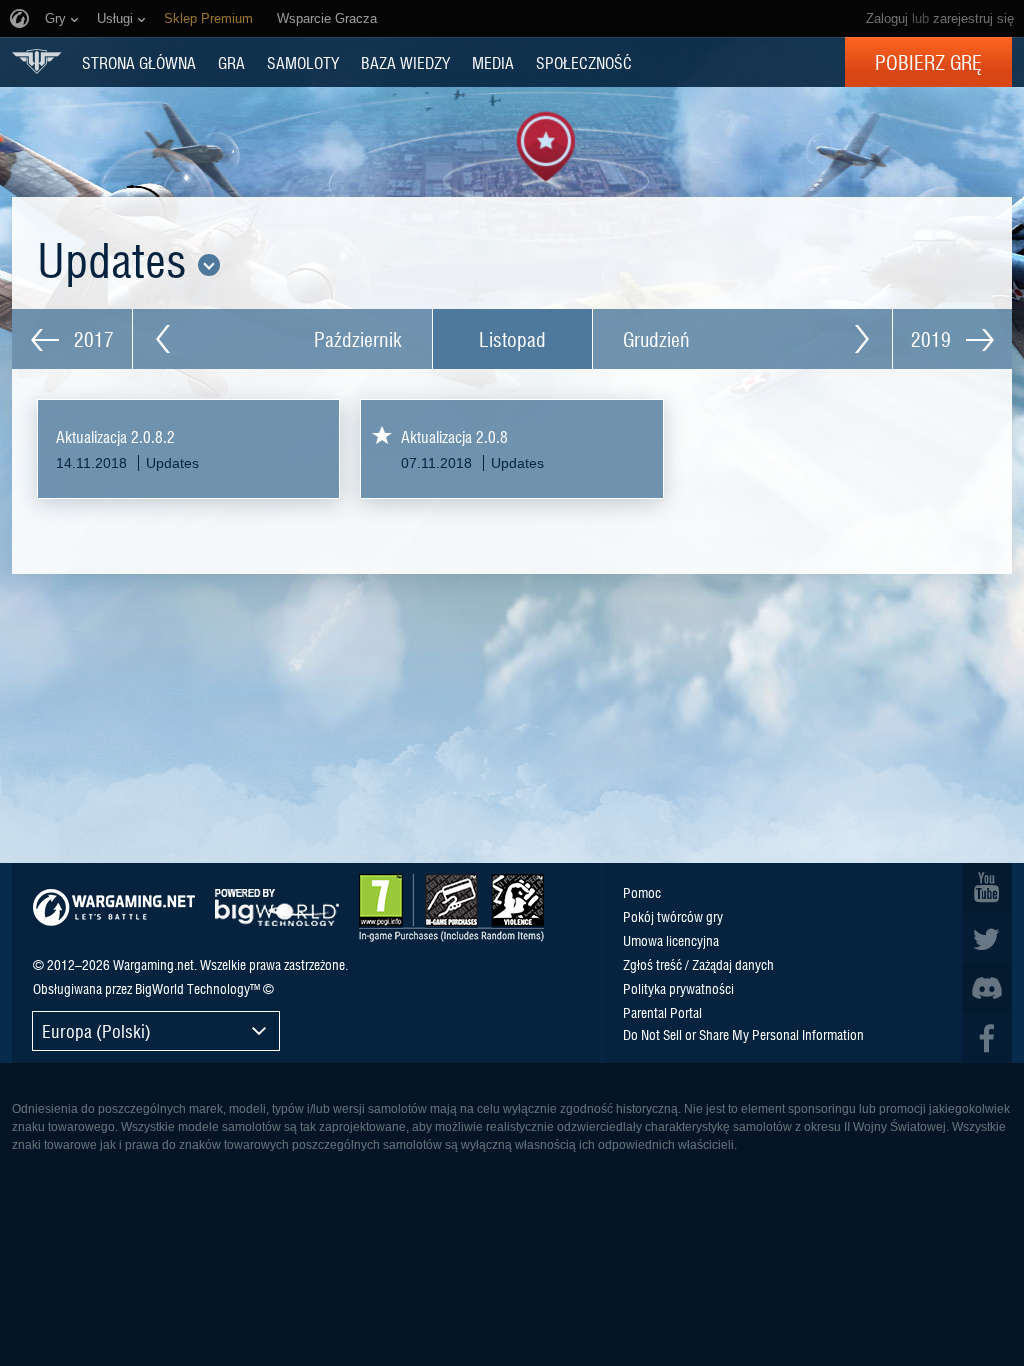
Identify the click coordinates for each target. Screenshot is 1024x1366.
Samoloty (303, 62)
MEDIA (493, 62)
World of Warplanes (37, 61)
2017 (91, 339)
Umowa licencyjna (671, 940)
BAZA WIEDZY (405, 62)
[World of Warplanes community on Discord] (987, 988)
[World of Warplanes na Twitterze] (987, 938)
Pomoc (642, 892)
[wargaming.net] (114, 907)
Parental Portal (662, 1012)
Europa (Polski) (96, 1030)
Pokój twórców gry (673, 916)
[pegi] (451, 908)
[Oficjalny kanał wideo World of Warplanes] (987, 888)
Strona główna (139, 62)
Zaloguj (887, 18)
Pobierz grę (928, 62)
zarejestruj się (973, 18)
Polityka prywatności (678, 988)
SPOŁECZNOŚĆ (584, 62)
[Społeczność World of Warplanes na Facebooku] (987, 1038)
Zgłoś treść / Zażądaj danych (698, 964)
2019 (933, 339)
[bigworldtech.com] (277, 907)
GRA (231, 62)
